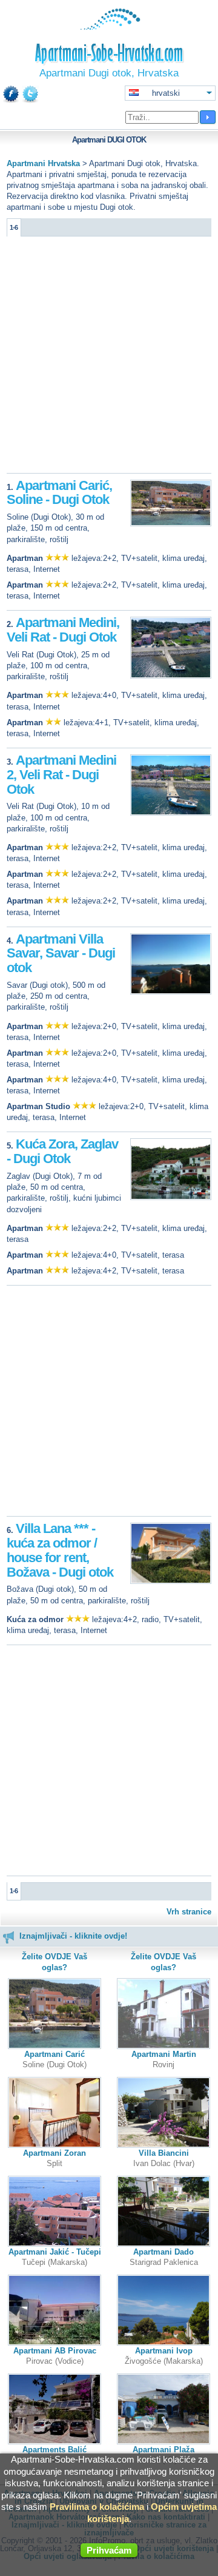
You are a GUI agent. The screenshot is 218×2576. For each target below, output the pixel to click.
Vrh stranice (189, 1912)
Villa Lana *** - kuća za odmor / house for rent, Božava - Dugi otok (60, 1550)
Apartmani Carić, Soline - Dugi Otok (59, 493)
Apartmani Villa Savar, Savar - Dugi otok (61, 954)
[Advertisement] (109, 358)
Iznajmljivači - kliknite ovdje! (73, 1936)
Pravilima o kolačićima (97, 2507)
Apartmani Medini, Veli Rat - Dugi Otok (63, 630)
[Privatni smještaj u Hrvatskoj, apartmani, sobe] (109, 27)
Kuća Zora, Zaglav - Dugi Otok (62, 1151)
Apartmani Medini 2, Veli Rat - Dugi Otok (61, 775)
